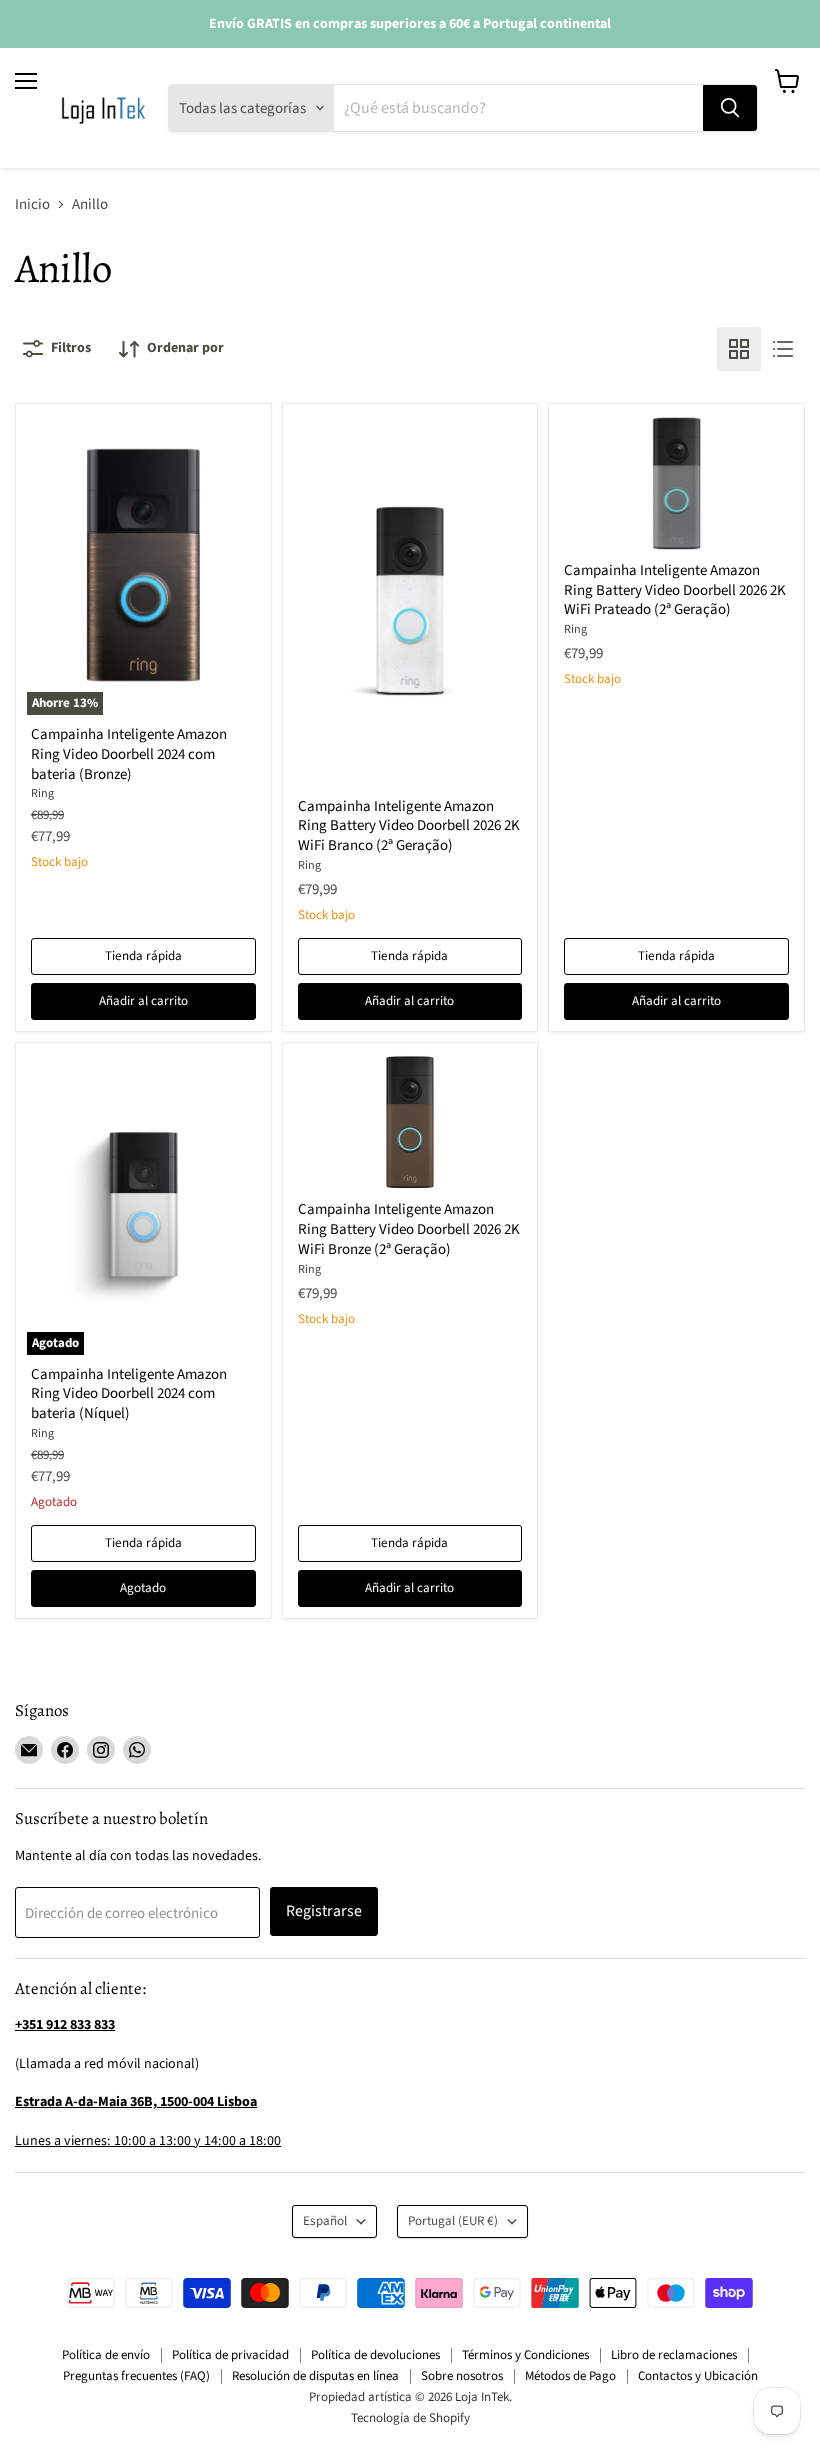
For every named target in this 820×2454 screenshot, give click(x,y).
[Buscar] (730, 108)
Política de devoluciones (375, 2355)
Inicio (32, 204)
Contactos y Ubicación (698, 2376)
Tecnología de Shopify (410, 2418)
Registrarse (324, 1911)
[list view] (783, 349)
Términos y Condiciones (525, 2355)
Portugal (453, 2221)
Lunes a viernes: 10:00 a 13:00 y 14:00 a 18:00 (148, 2141)
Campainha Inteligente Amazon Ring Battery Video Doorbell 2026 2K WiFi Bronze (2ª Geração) (409, 1229)
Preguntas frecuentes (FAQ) (136, 2376)
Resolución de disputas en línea (315, 2376)
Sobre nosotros (462, 2376)
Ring (42, 793)
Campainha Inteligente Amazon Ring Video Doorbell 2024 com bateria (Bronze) (129, 754)
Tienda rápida (143, 956)
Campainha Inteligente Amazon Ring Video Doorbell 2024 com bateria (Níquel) (129, 1394)
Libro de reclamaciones (674, 2355)
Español (325, 2221)
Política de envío (106, 2355)
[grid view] (739, 349)
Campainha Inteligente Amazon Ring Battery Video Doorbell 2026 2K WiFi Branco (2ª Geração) (409, 826)
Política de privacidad (230, 2355)
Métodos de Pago (570, 2376)
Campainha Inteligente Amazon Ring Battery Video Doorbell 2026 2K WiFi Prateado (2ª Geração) (675, 590)
